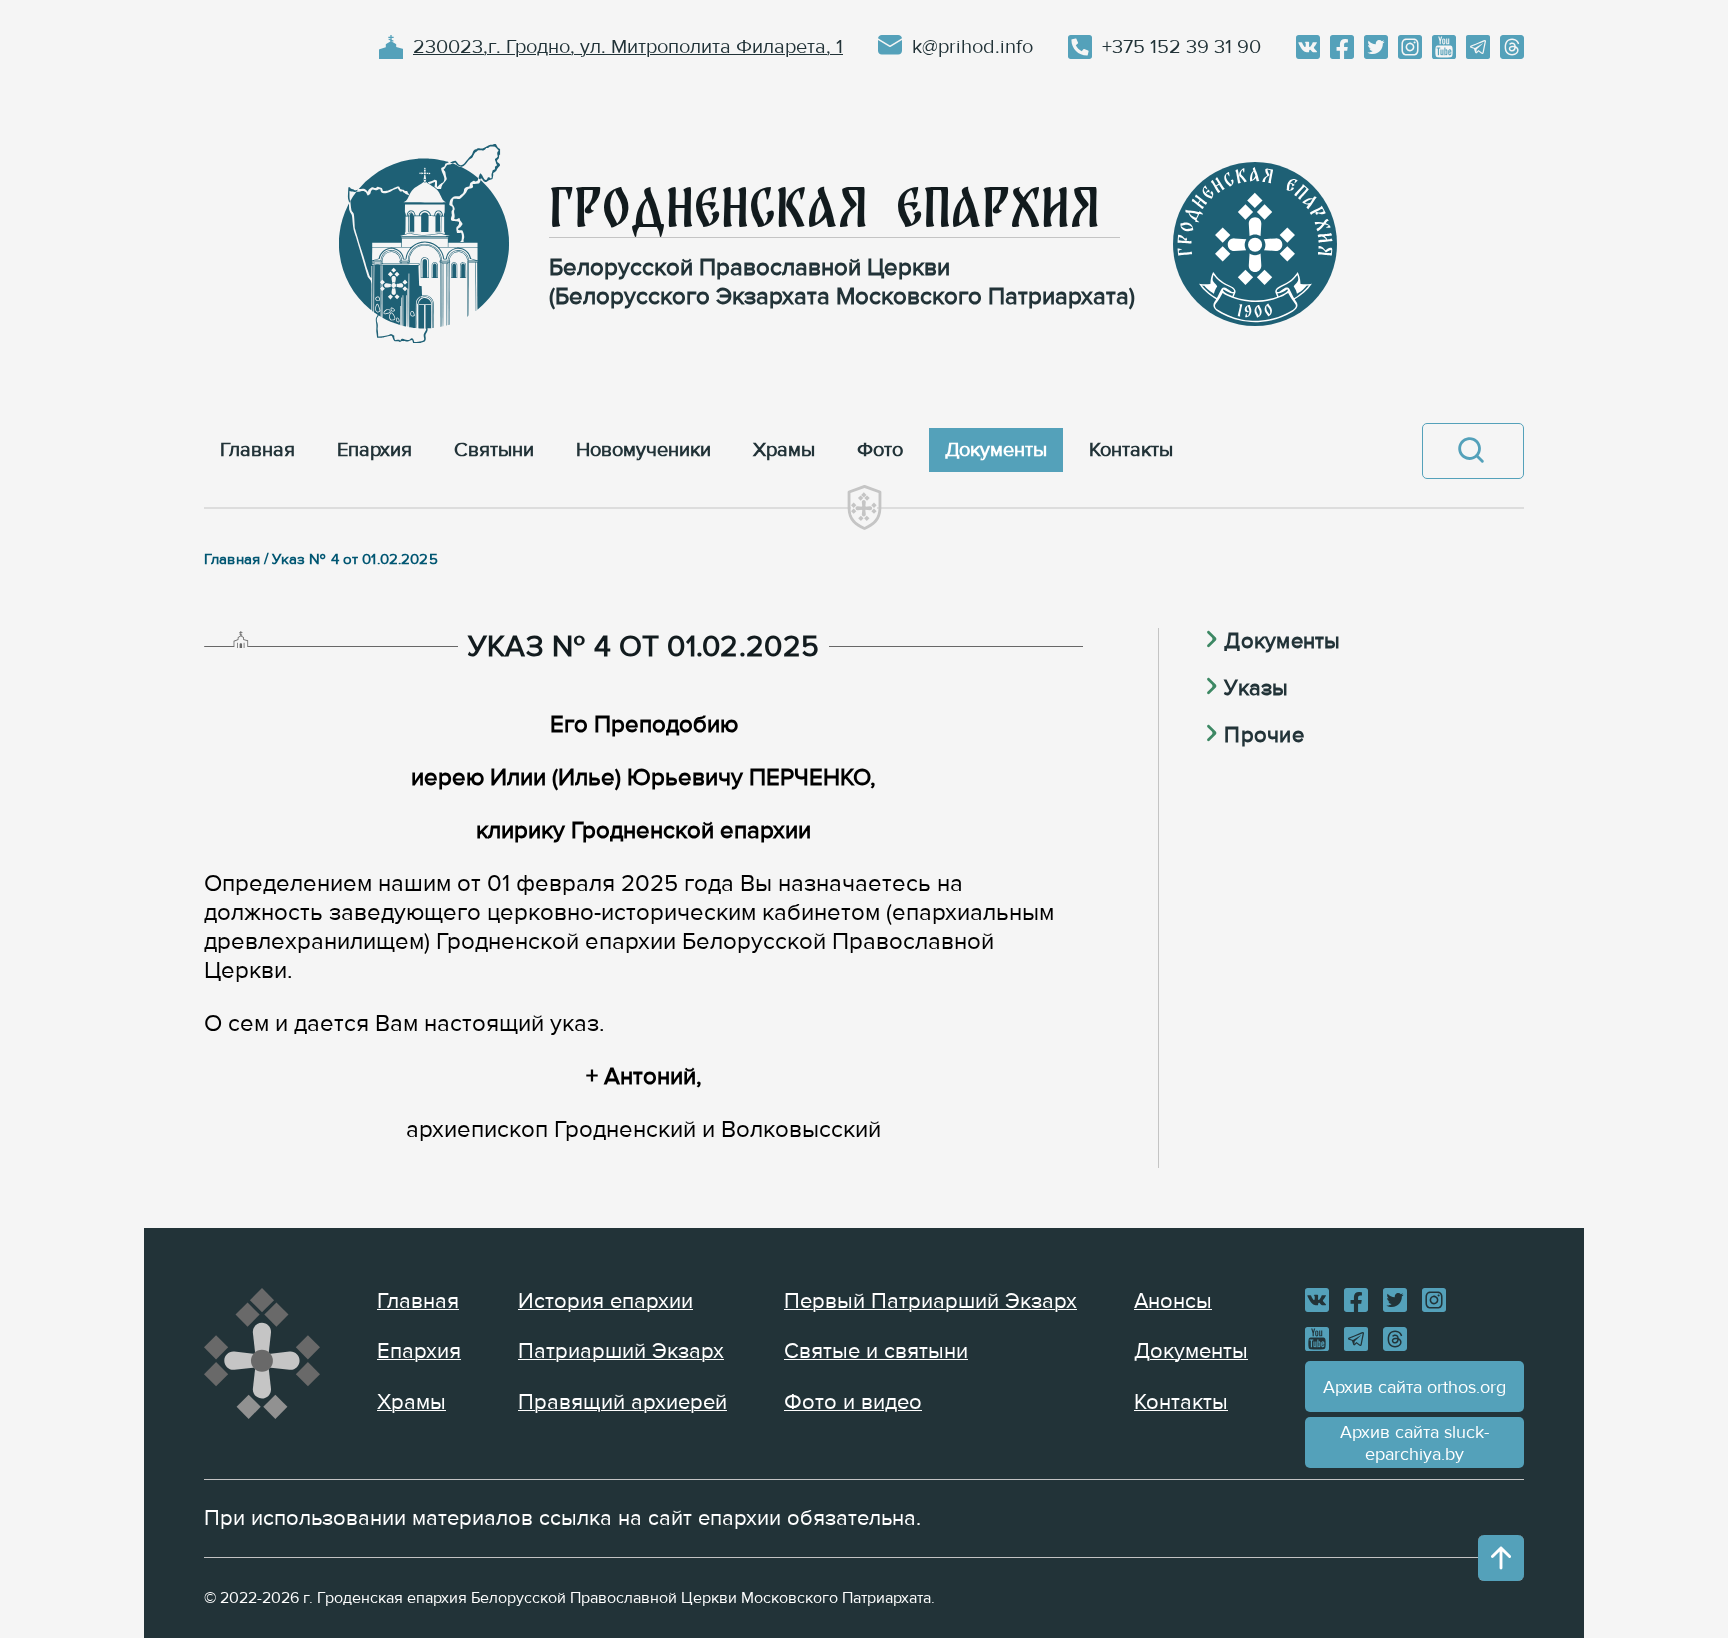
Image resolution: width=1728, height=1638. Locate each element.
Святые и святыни (876, 1351)
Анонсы (1173, 1301)
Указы (1256, 688)
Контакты (1181, 1402)
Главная (418, 1301)
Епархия (419, 1351)
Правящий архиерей (622, 1402)
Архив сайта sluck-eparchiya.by (1414, 1443)
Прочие (1263, 735)
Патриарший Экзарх (621, 1351)
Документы (1282, 641)
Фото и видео (853, 1402)
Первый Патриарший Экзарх (930, 1301)
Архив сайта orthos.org (1414, 1387)
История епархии (605, 1301)
